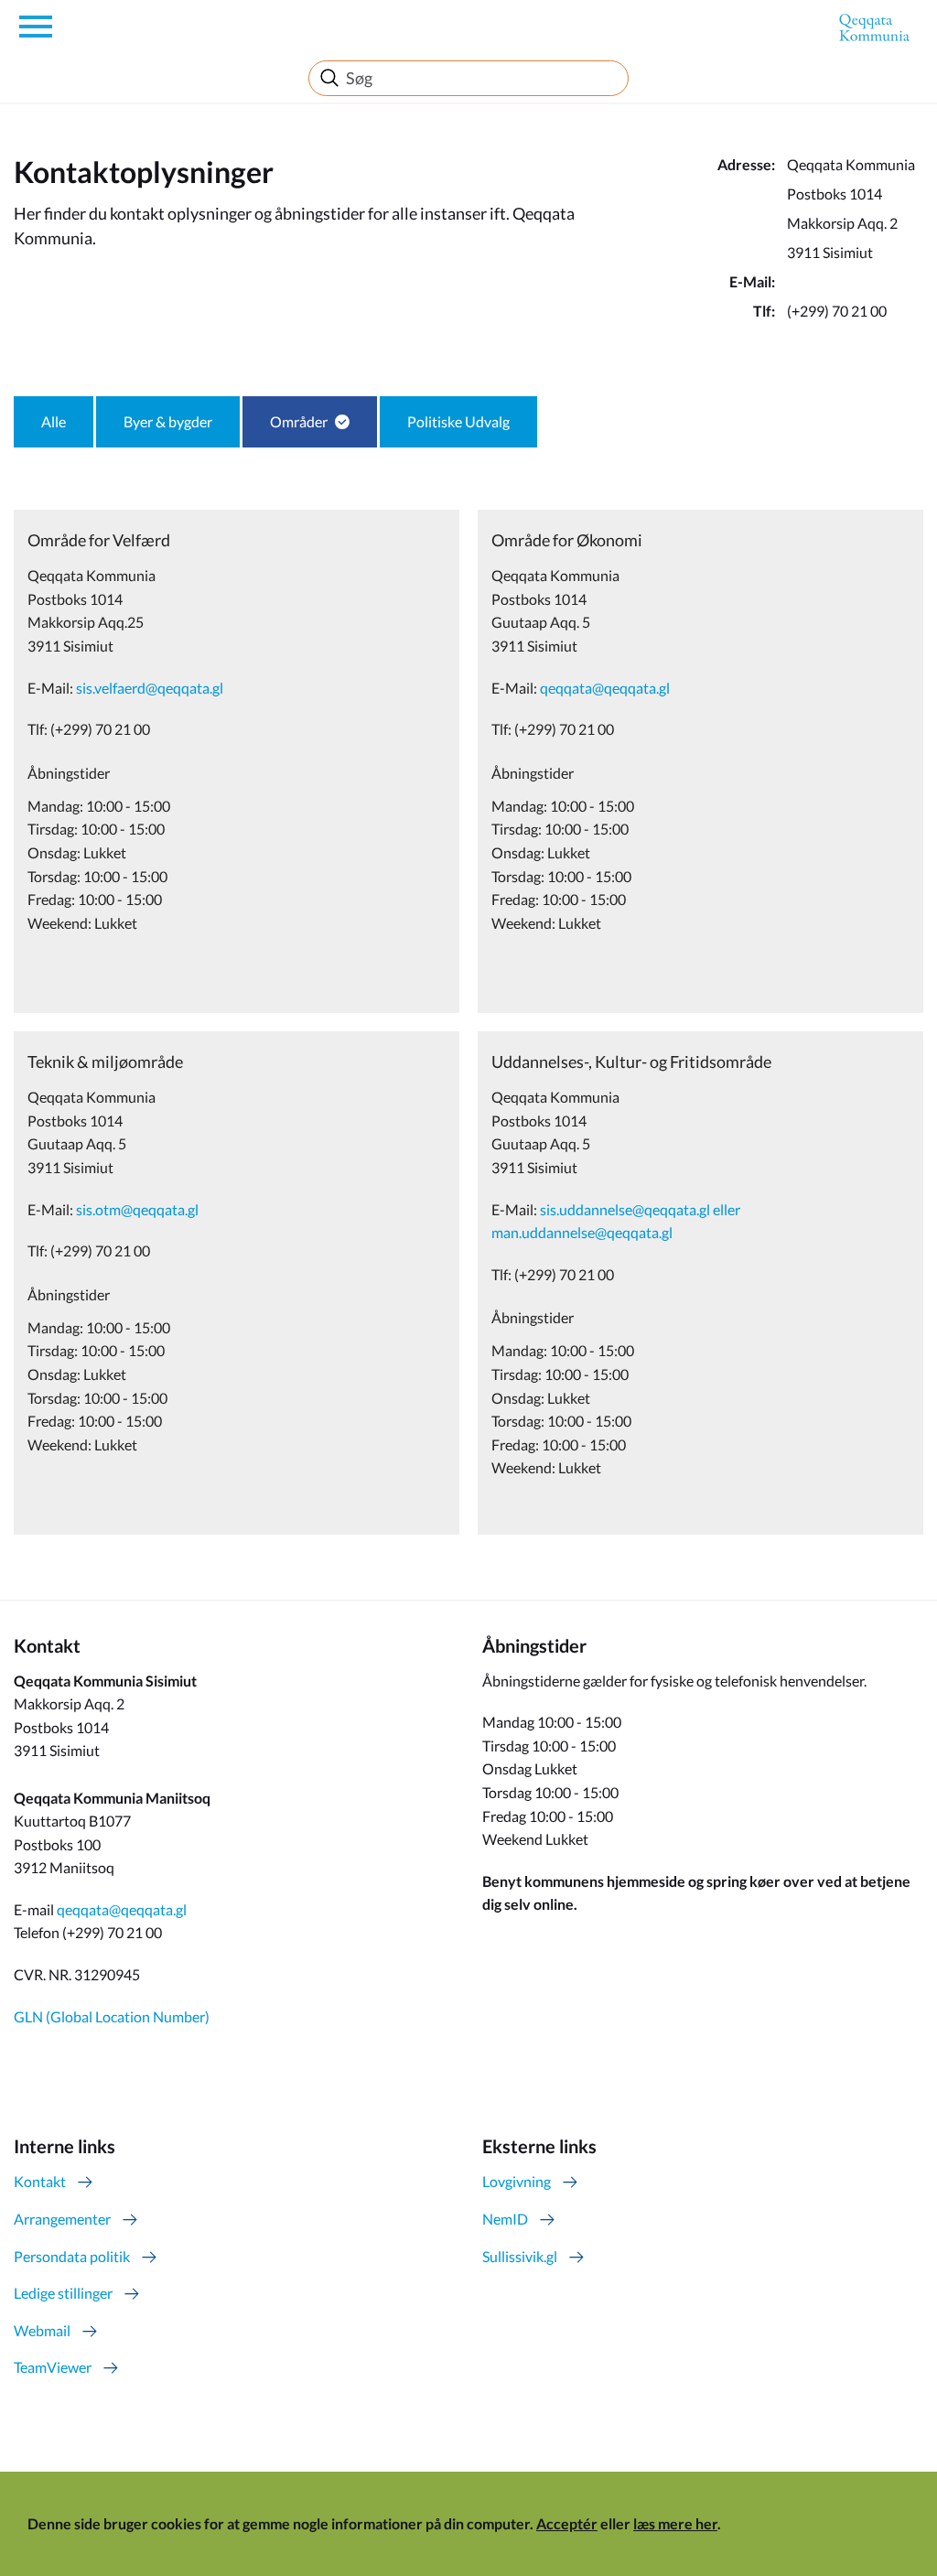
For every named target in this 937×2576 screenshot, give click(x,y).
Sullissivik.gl (520, 2256)
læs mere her (675, 2523)
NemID (505, 2219)
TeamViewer (53, 2367)
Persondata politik (72, 2256)
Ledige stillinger (63, 2293)
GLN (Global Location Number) (112, 2016)
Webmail (42, 2330)
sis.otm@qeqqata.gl (137, 1209)
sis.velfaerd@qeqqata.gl (150, 688)
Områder (299, 421)
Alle (54, 421)
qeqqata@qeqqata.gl (852, 281)
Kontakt (40, 2181)
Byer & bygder (168, 421)
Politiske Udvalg (458, 421)
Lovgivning (517, 2181)
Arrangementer (62, 2219)
